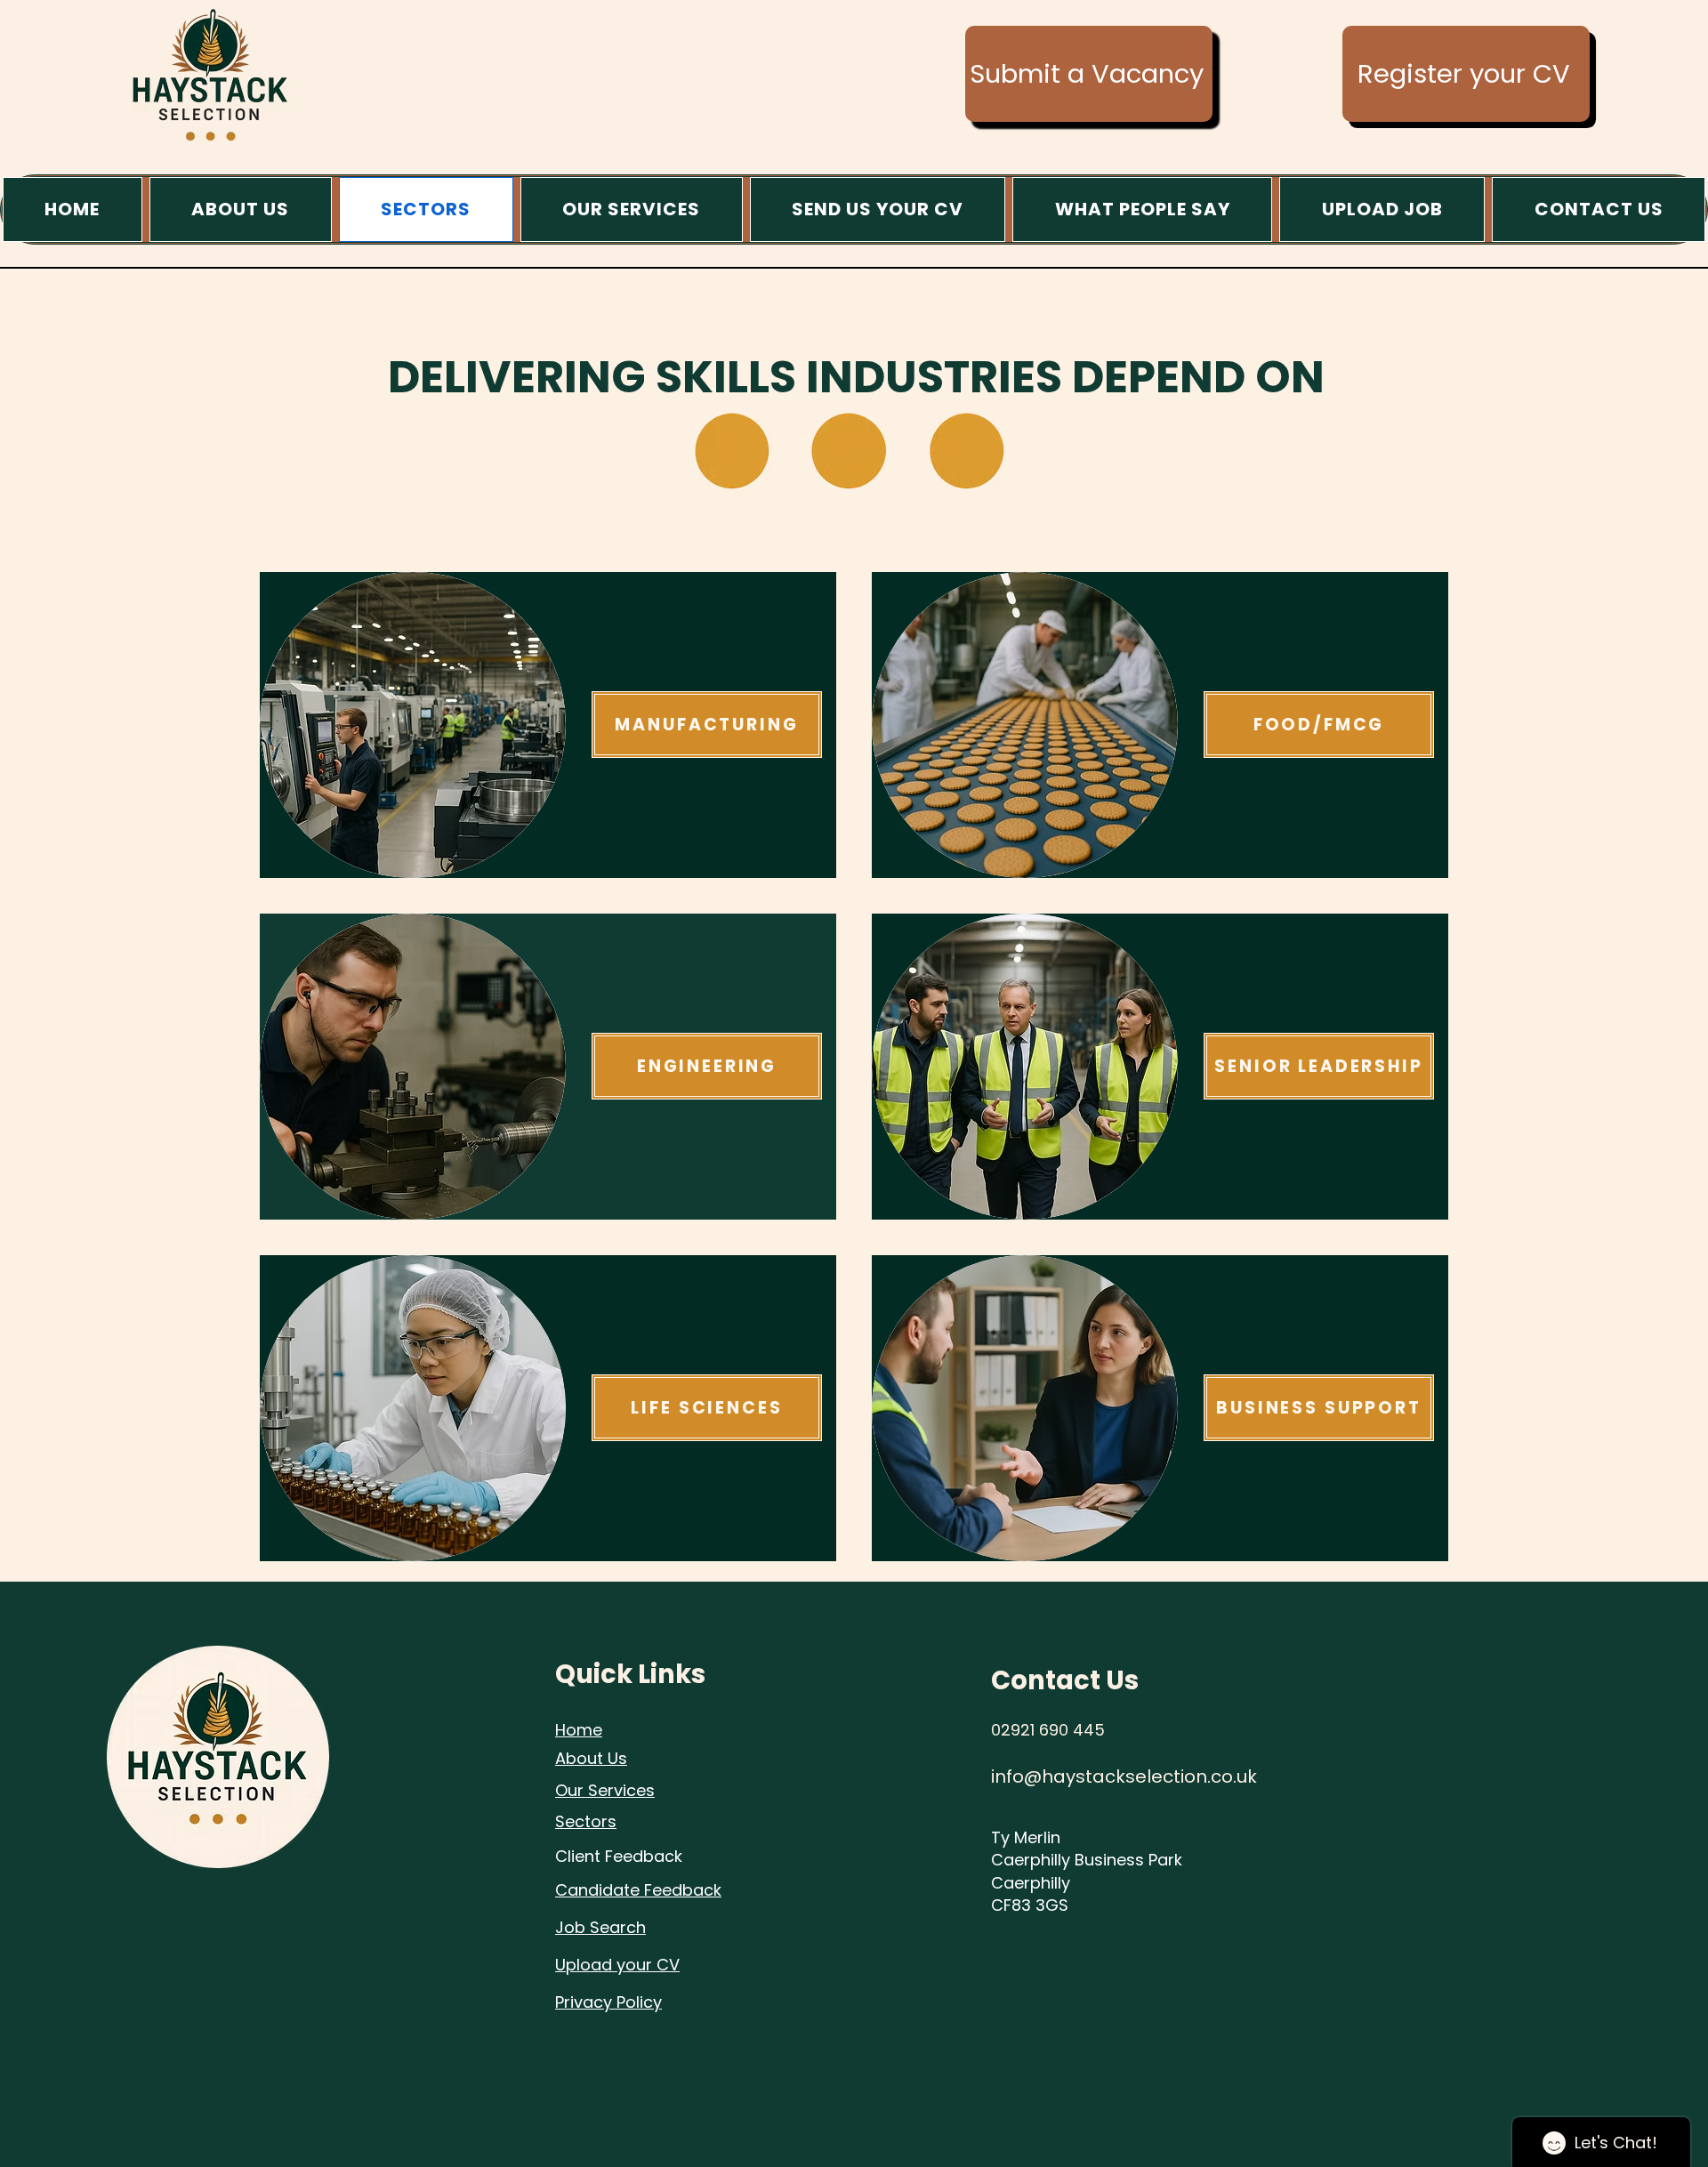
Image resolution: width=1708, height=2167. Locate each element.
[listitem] (548, 725)
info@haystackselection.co (1112, 1776)
